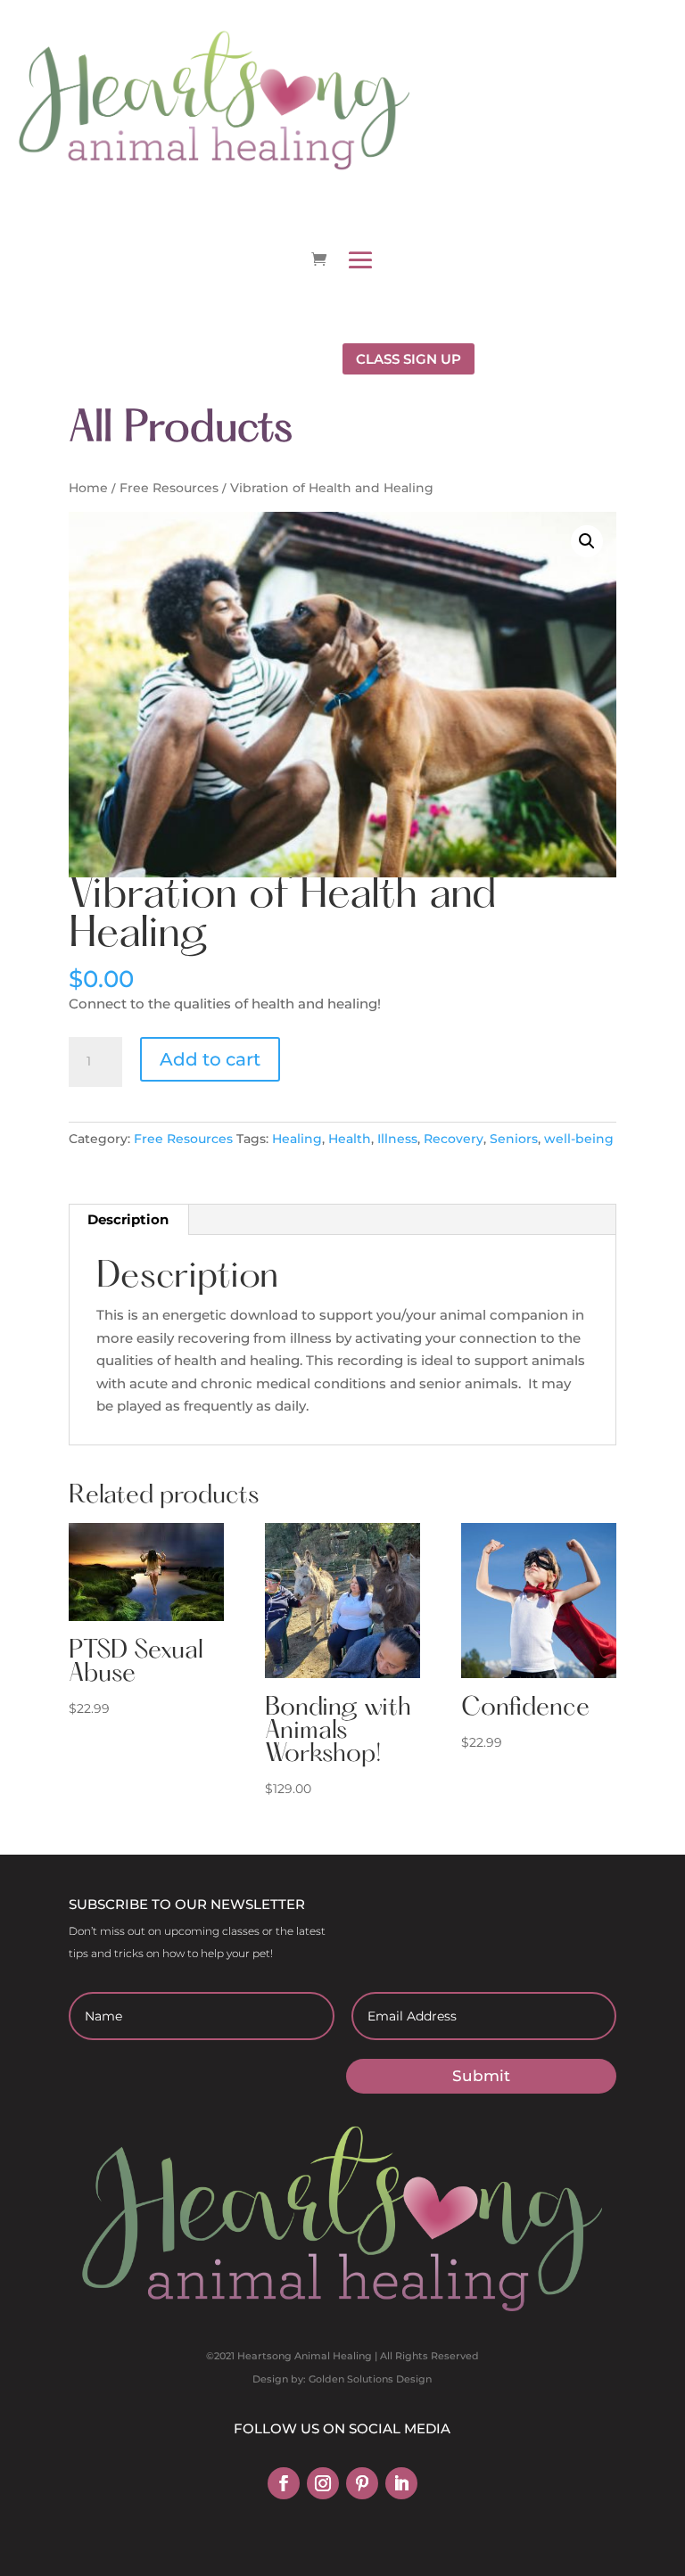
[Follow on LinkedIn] (401, 2483)
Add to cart (210, 1059)
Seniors (514, 1139)
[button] (587, 541)
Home (88, 488)
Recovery (454, 1139)
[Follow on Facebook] (284, 2483)
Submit (481, 2076)
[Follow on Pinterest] (362, 2483)
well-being (579, 1139)
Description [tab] (128, 1219)
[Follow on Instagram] (323, 2483)
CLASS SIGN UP (409, 359)
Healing (297, 1139)
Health (350, 1139)
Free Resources (169, 488)
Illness (397, 1139)
